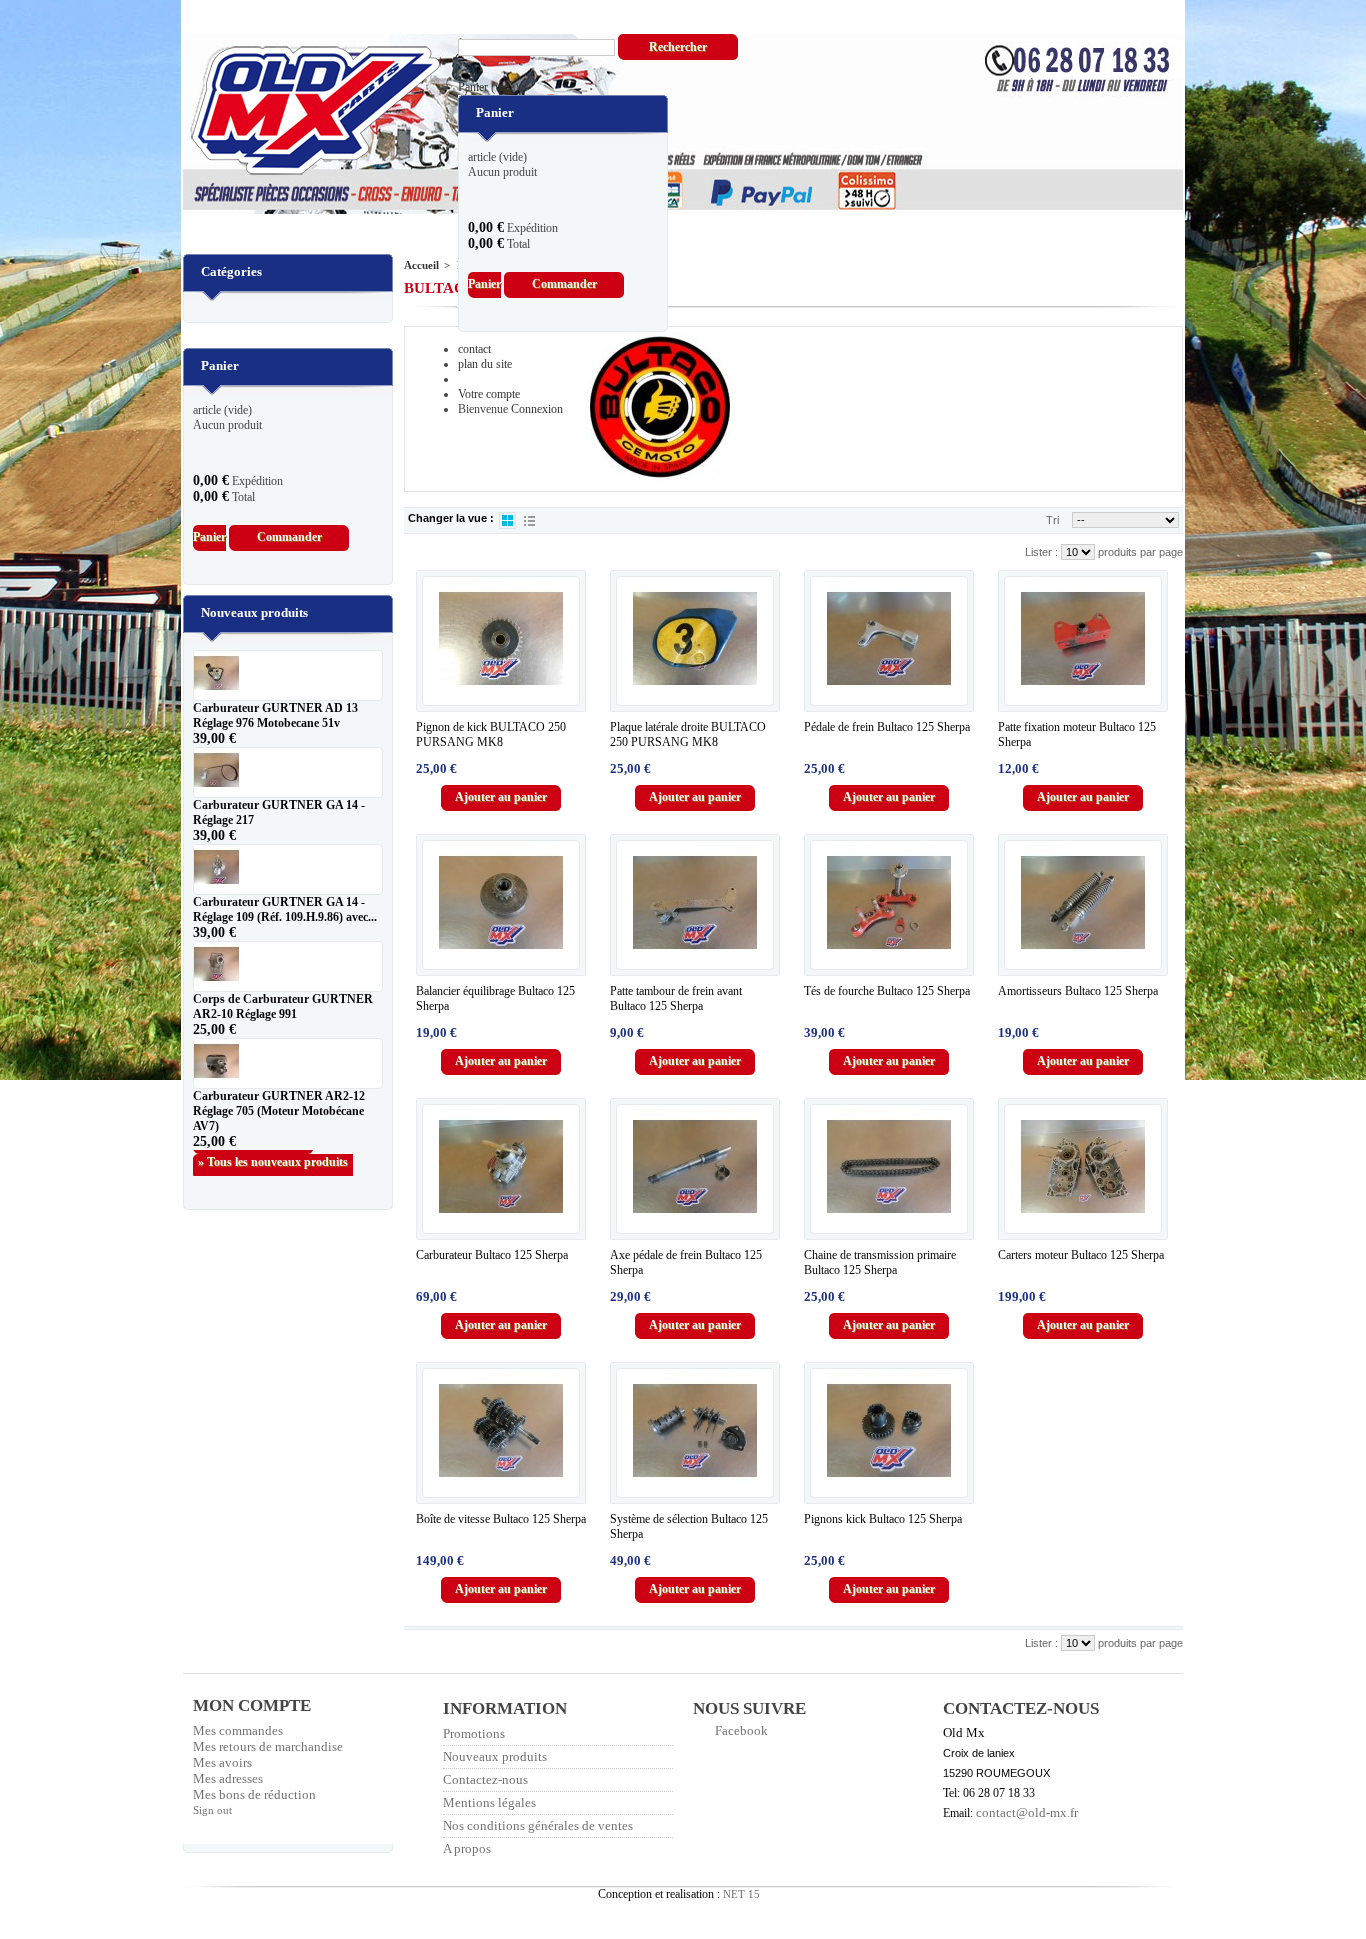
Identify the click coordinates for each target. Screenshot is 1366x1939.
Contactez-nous (485, 1779)
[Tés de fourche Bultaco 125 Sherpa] (889, 903)
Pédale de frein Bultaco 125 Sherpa (887, 727)
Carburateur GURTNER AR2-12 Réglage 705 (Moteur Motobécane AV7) (279, 1111)
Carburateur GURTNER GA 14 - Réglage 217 (279, 812)
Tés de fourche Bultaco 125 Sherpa (887, 991)
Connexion (537, 409)
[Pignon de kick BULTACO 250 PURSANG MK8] (501, 639)
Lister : (1043, 552)
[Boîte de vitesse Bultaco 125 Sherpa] (501, 1431)
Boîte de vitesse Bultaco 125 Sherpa (501, 1519)
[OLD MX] (301, 112)
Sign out (212, 1810)
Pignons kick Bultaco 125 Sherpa (883, 1519)
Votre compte (489, 394)
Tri (1052, 520)
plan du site (485, 364)
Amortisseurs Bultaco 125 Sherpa (1078, 991)
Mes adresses (228, 1778)
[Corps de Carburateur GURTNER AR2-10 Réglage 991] (288, 966)
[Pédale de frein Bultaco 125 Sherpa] (889, 639)
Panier (488, 87)
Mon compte (252, 1705)
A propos (467, 1848)
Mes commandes (238, 1730)
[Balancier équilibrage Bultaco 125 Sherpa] (501, 903)
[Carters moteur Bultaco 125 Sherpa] (1083, 1167)
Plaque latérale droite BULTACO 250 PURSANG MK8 (688, 734)
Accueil (421, 265)
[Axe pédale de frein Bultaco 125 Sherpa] (695, 1167)
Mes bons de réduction (254, 1794)
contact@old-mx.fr (1027, 1812)
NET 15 (741, 1894)
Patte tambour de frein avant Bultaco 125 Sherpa (676, 998)
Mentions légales (489, 1802)
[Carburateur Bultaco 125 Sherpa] (501, 1167)
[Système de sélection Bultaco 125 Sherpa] (695, 1431)
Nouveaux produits (254, 612)
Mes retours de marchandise (268, 1746)
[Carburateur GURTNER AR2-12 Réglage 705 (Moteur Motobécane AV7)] (288, 1063)
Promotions (474, 1733)
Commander (564, 284)
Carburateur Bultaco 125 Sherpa (492, 1255)
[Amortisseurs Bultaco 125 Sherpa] (1083, 903)
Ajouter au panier (501, 797)
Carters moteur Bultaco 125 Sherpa (1081, 1255)
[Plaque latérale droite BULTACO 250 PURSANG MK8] (695, 639)
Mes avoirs (222, 1762)
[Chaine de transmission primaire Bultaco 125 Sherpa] (889, 1167)
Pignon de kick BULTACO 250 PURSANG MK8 (491, 734)
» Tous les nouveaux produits (273, 1162)
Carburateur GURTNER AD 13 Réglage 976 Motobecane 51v (275, 715)
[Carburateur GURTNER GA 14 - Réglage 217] (288, 772)
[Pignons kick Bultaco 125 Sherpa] (889, 1431)
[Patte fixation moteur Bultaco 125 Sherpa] (1083, 639)
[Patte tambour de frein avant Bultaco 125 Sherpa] (695, 903)
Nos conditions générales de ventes (538, 1825)
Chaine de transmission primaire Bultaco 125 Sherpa (880, 1262)
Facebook (741, 1730)
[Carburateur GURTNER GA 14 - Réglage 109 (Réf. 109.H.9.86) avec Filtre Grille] (288, 869)
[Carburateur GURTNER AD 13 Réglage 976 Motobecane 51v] (288, 675)
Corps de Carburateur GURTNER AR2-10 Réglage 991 (283, 1006)
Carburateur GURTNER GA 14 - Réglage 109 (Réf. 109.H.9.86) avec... (285, 909)
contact (474, 349)
